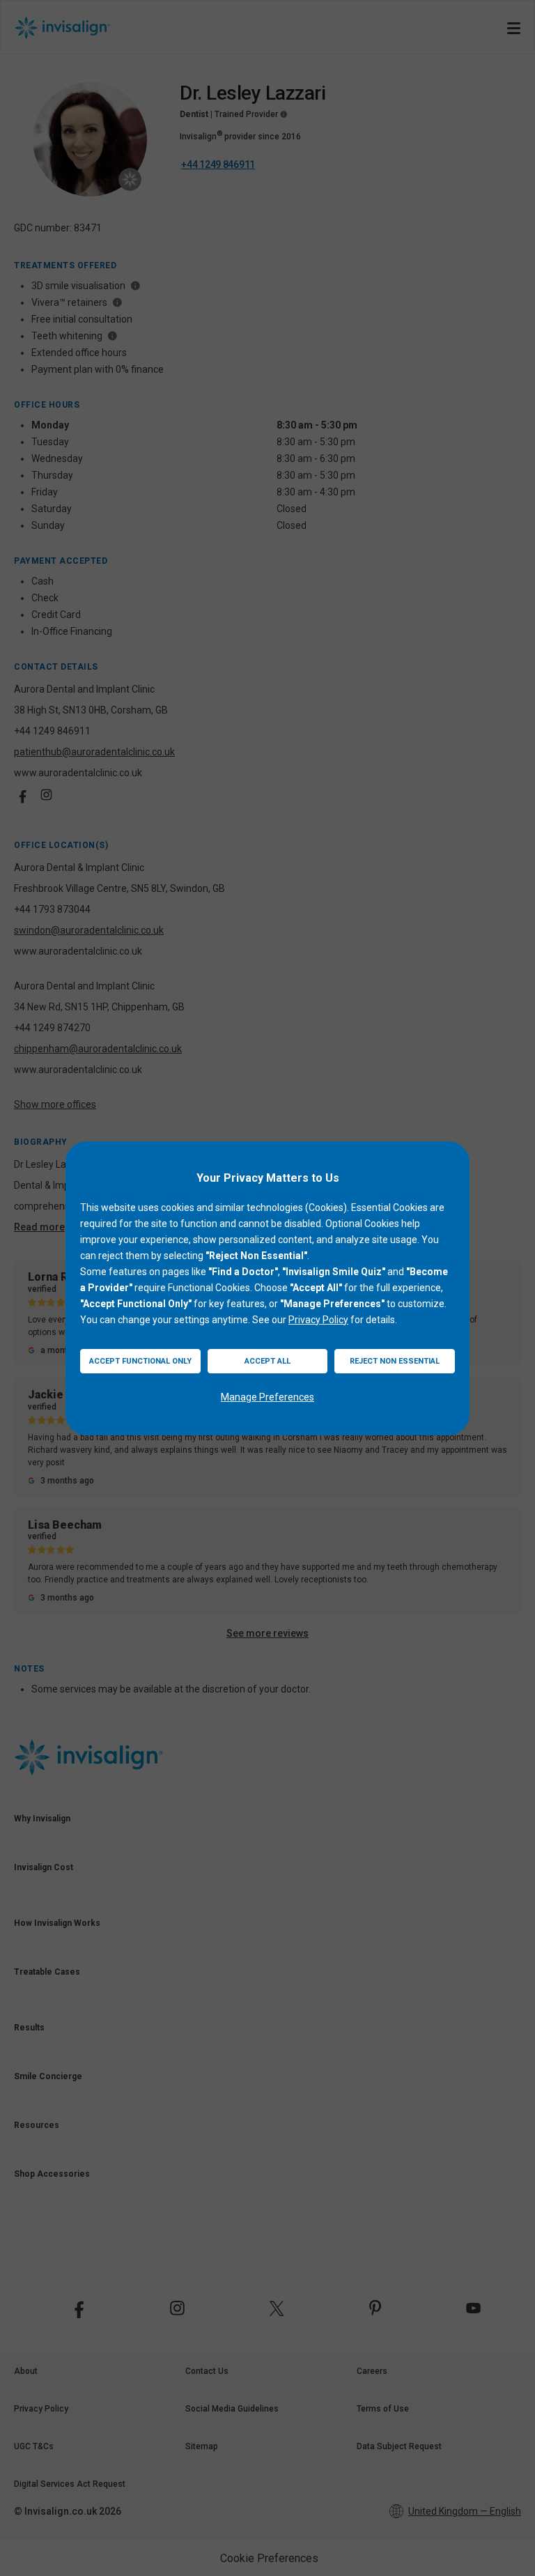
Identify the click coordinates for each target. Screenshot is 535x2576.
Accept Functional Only (140, 1361)
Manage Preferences (267, 1397)
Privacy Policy (318, 1320)
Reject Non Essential (395, 1361)
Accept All (267, 1361)
